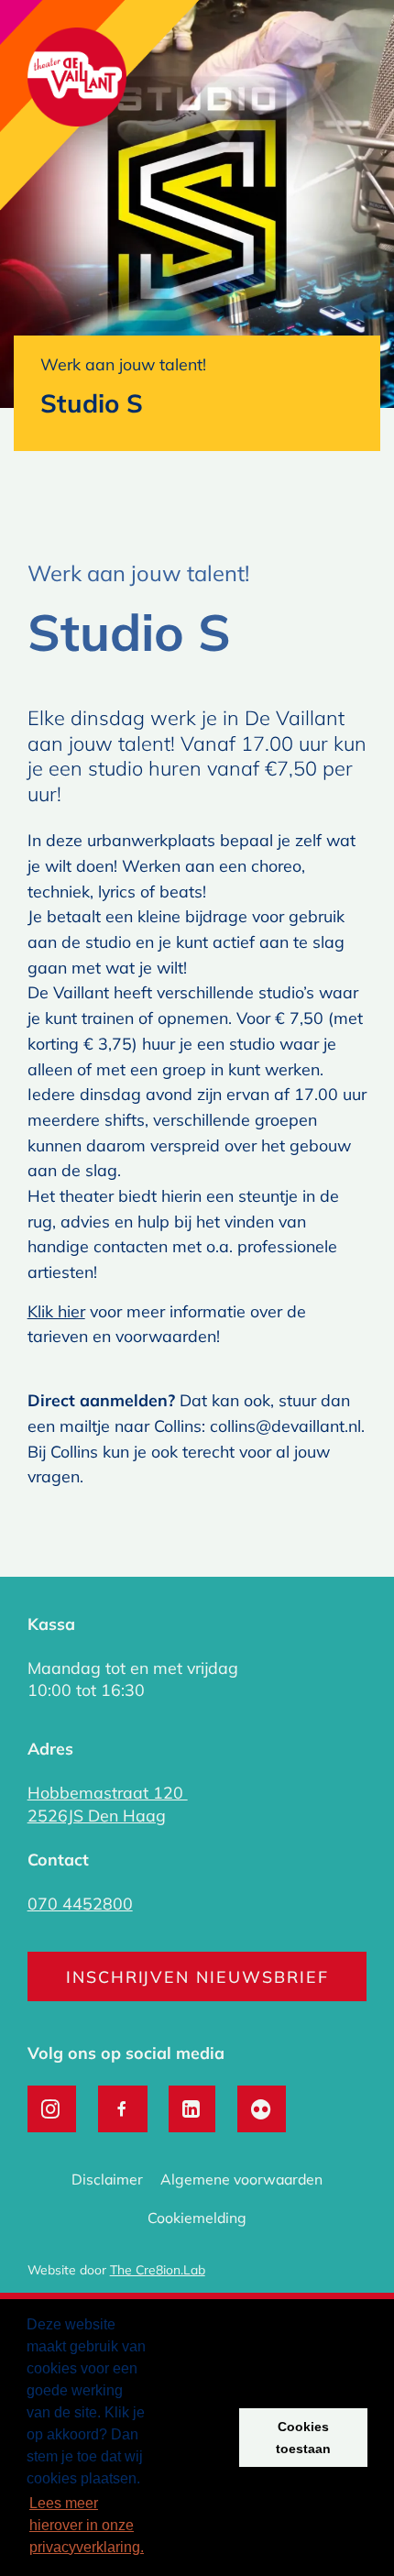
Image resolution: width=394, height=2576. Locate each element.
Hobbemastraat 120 (108, 1792)
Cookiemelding (197, 2218)
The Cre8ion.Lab (158, 2269)
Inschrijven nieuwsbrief (197, 1976)
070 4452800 (80, 1903)
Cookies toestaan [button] (303, 2438)
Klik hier (56, 1311)
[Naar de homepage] (77, 80)
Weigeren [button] (190, 2438)
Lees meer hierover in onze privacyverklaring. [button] (87, 2525)
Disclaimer (107, 2179)
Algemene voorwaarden (241, 2179)
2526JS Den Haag (97, 1815)
